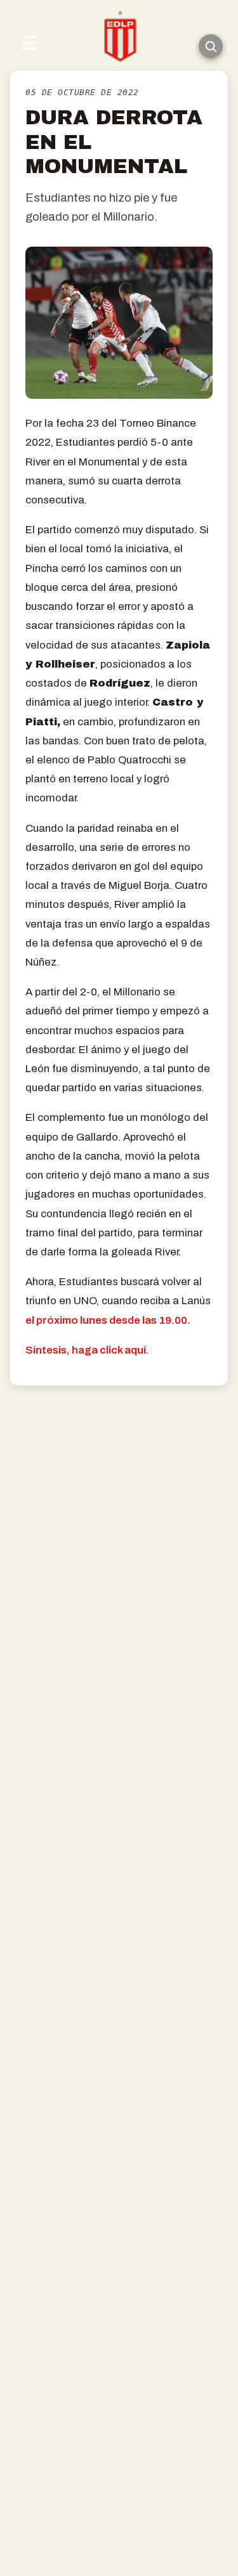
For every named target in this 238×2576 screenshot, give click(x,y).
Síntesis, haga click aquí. (87, 1350)
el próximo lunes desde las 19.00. (108, 1320)
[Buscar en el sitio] (211, 46)
